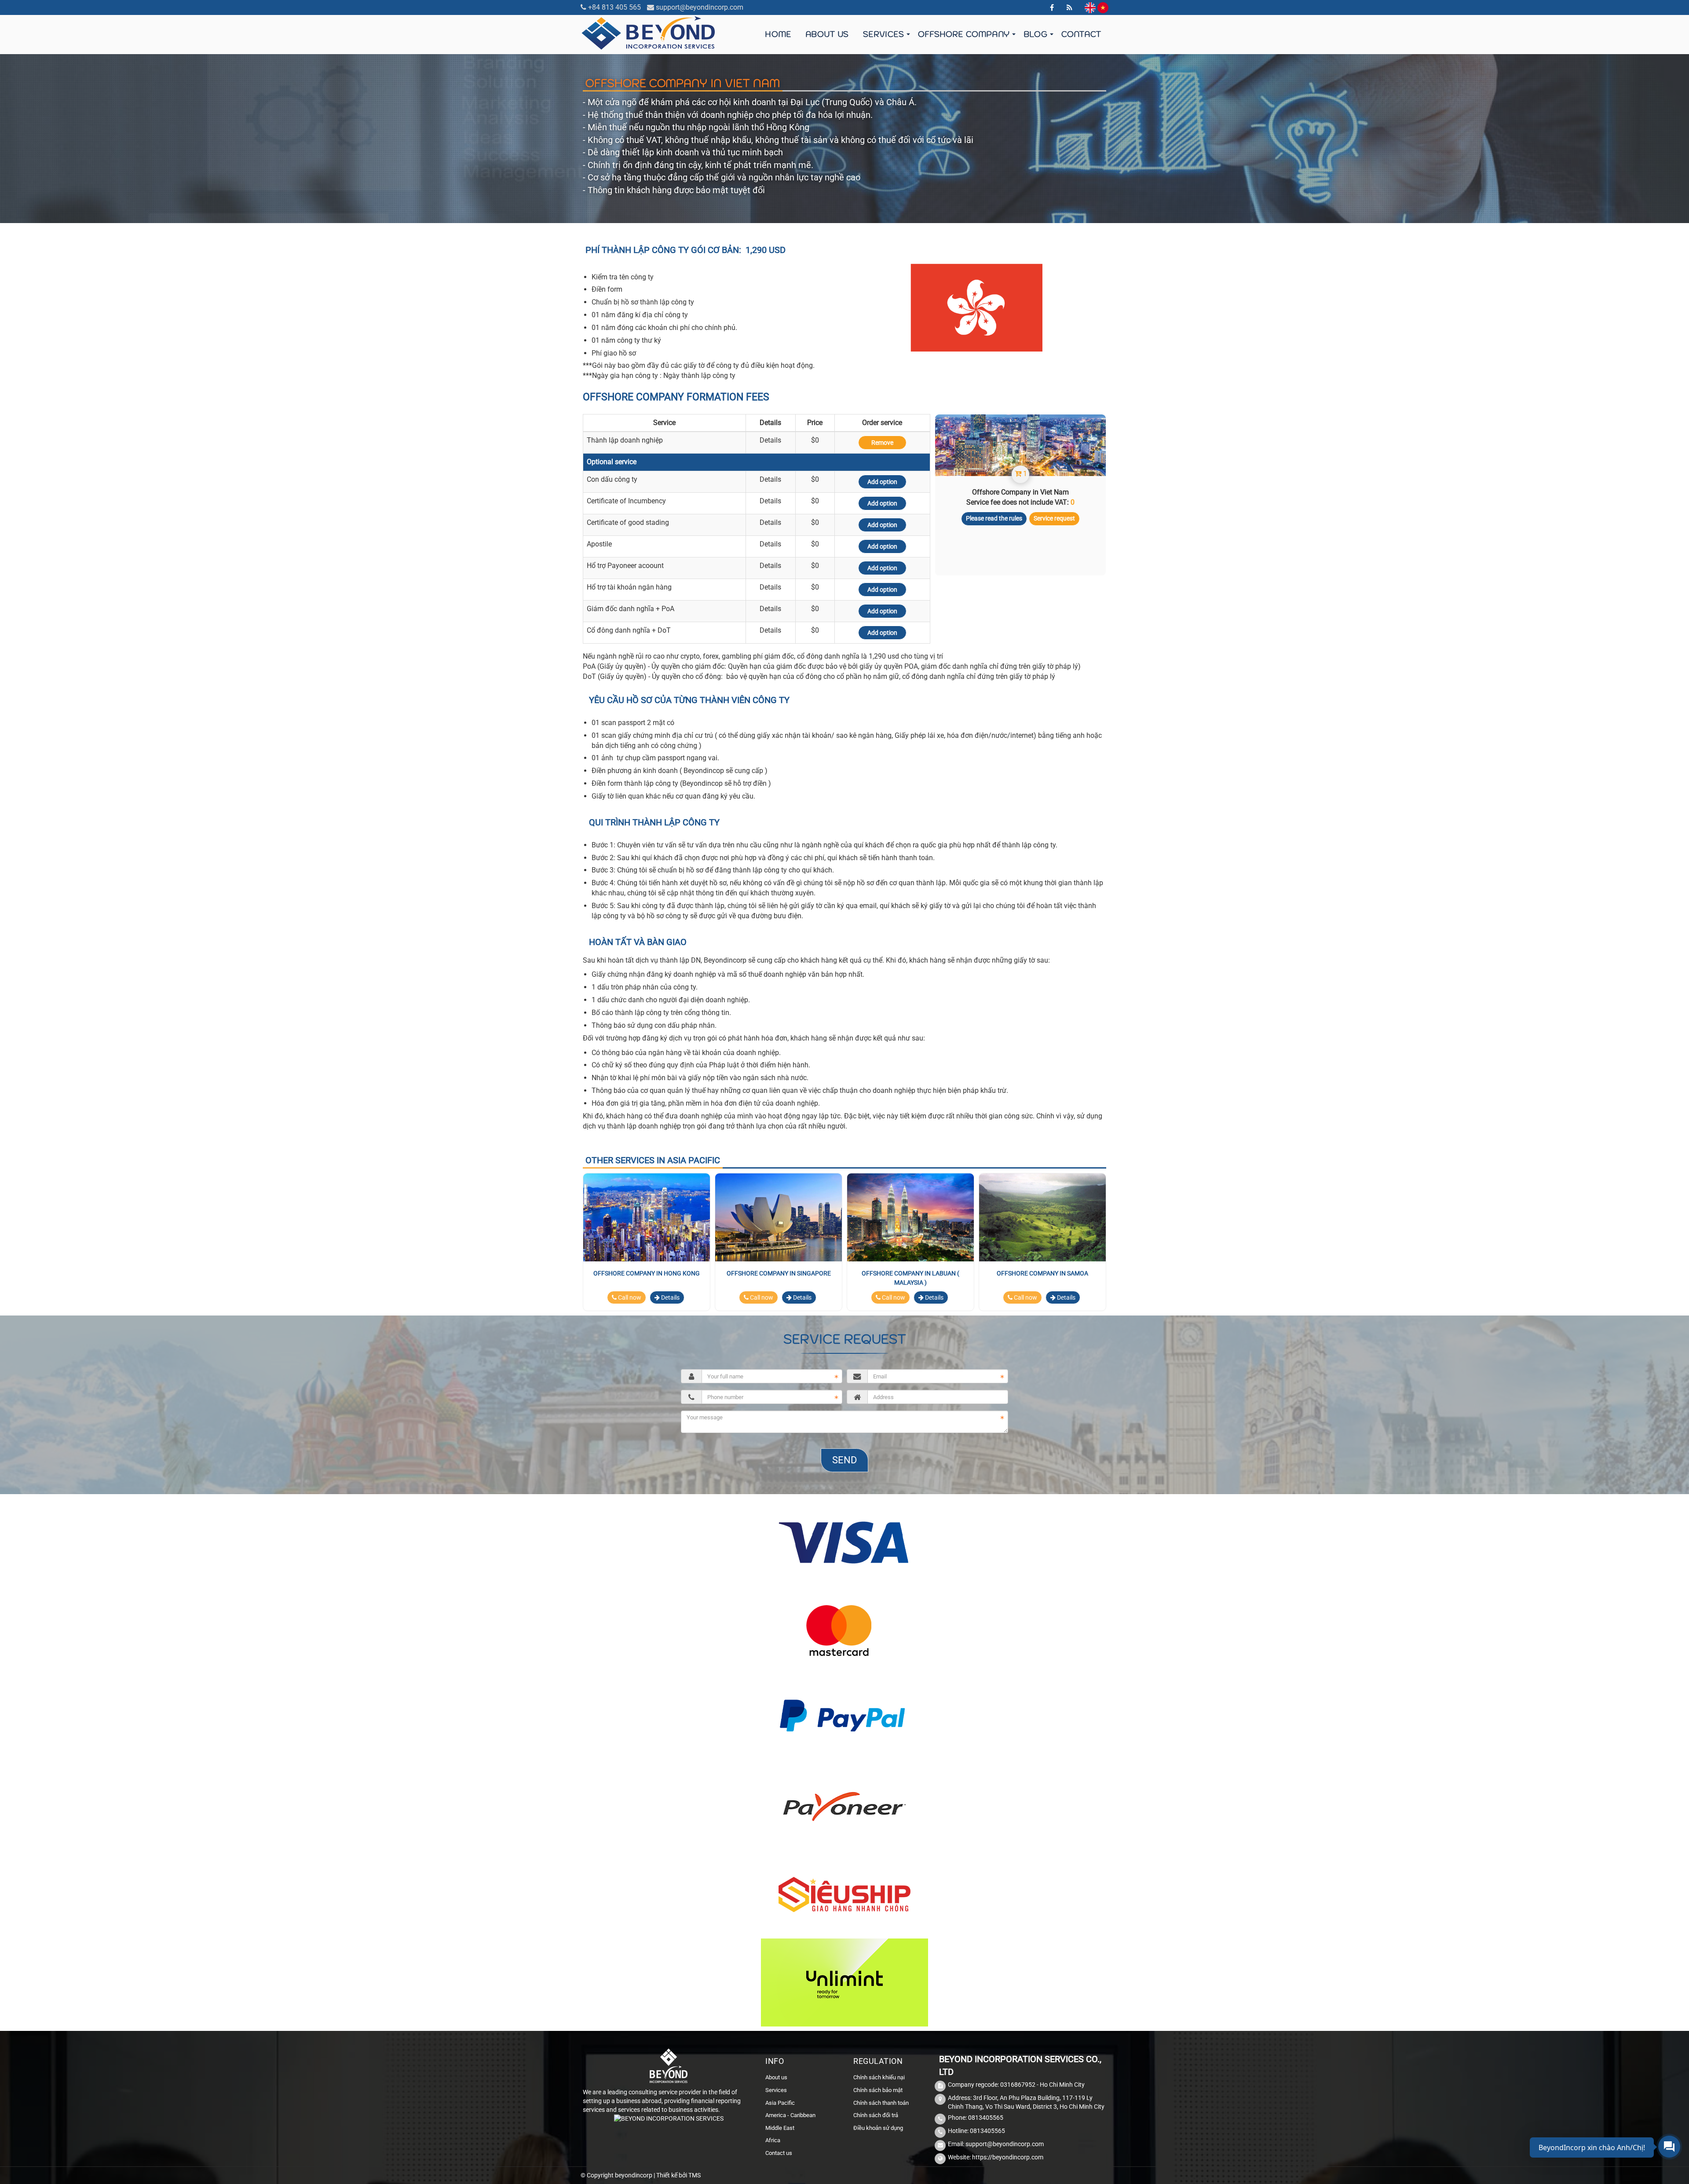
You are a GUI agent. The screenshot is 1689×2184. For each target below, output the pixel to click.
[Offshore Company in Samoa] (1042, 1217)
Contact (1081, 34)
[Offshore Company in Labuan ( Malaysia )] (910, 1217)
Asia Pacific (780, 2103)
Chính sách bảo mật (878, 2090)
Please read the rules (994, 518)
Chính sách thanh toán (881, 2103)
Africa (773, 2140)
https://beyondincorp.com (1008, 2157)
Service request (1054, 518)
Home (778, 34)
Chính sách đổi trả (876, 2115)
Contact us (779, 2153)
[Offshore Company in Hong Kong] (647, 1217)
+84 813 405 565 (614, 7)
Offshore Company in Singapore (779, 1273)
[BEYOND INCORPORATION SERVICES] (649, 32)
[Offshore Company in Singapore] (779, 1217)
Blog (1035, 34)
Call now (629, 1297)
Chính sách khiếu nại (879, 2077)
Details (670, 1297)
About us (827, 34)
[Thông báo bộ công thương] (669, 2121)
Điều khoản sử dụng (878, 2128)
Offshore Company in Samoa (1042, 1273)
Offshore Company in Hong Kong (647, 1273)
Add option (882, 482)
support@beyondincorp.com (700, 7)
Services (883, 34)
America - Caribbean (790, 2115)
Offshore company (964, 34)
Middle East (780, 2128)
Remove (882, 443)
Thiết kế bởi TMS (678, 2175)
